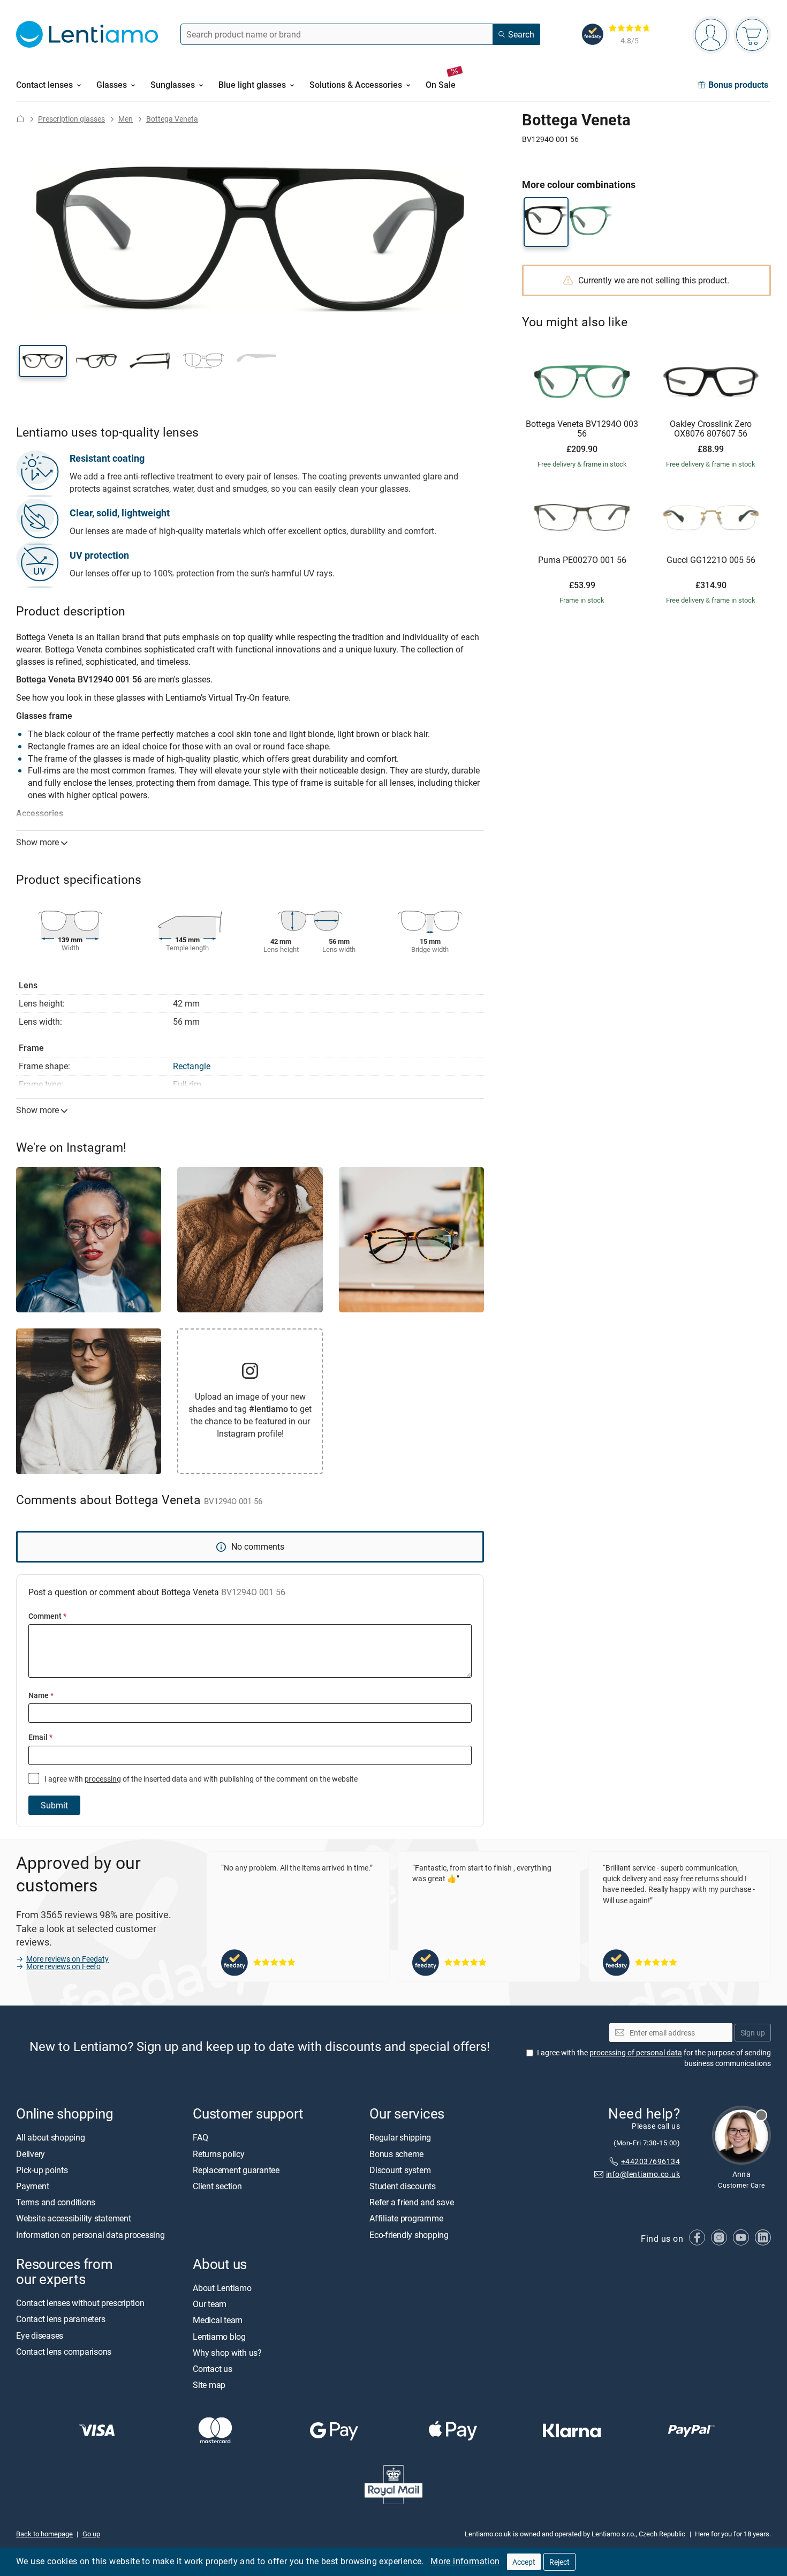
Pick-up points (42, 2170)
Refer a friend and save (411, 2203)
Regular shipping (400, 2138)
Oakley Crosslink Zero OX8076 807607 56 (711, 429)
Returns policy (219, 2154)
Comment (47, 1616)
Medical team (218, 2320)
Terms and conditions (56, 2203)
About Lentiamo (222, 2288)
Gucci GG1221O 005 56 (711, 560)
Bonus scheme (396, 2154)
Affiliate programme (406, 2219)
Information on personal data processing (90, 2235)
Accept (524, 2562)
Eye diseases (40, 2335)
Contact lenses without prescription (80, 2303)
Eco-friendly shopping (409, 2235)
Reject (559, 2562)
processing (103, 1779)
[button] (43, 361)
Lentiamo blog (219, 2337)
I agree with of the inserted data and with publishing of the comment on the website (200, 1779)
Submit (54, 1805)
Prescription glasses (71, 119)
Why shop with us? (227, 2353)
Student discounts (403, 2187)
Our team (210, 2304)
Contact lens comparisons (64, 2352)
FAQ (200, 2138)
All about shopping (51, 2138)
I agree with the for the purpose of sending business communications (654, 2058)
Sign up (753, 2033)
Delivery (31, 2154)
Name (41, 1695)
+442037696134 (650, 2161)
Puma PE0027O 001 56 (582, 560)
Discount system (400, 2170)
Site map (209, 2385)
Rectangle (192, 1066)
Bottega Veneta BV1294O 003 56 (582, 429)
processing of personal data (636, 2053)
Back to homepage (44, 2534)
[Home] (20, 119)
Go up (91, 2534)
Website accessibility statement (74, 2219)
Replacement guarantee (236, 2170)
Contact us (213, 2369)
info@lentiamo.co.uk (643, 2175)
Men (126, 119)
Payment (32, 2187)
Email (40, 1737)
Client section (217, 2187)
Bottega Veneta (172, 119)
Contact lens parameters (60, 2319)
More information (465, 2561)
